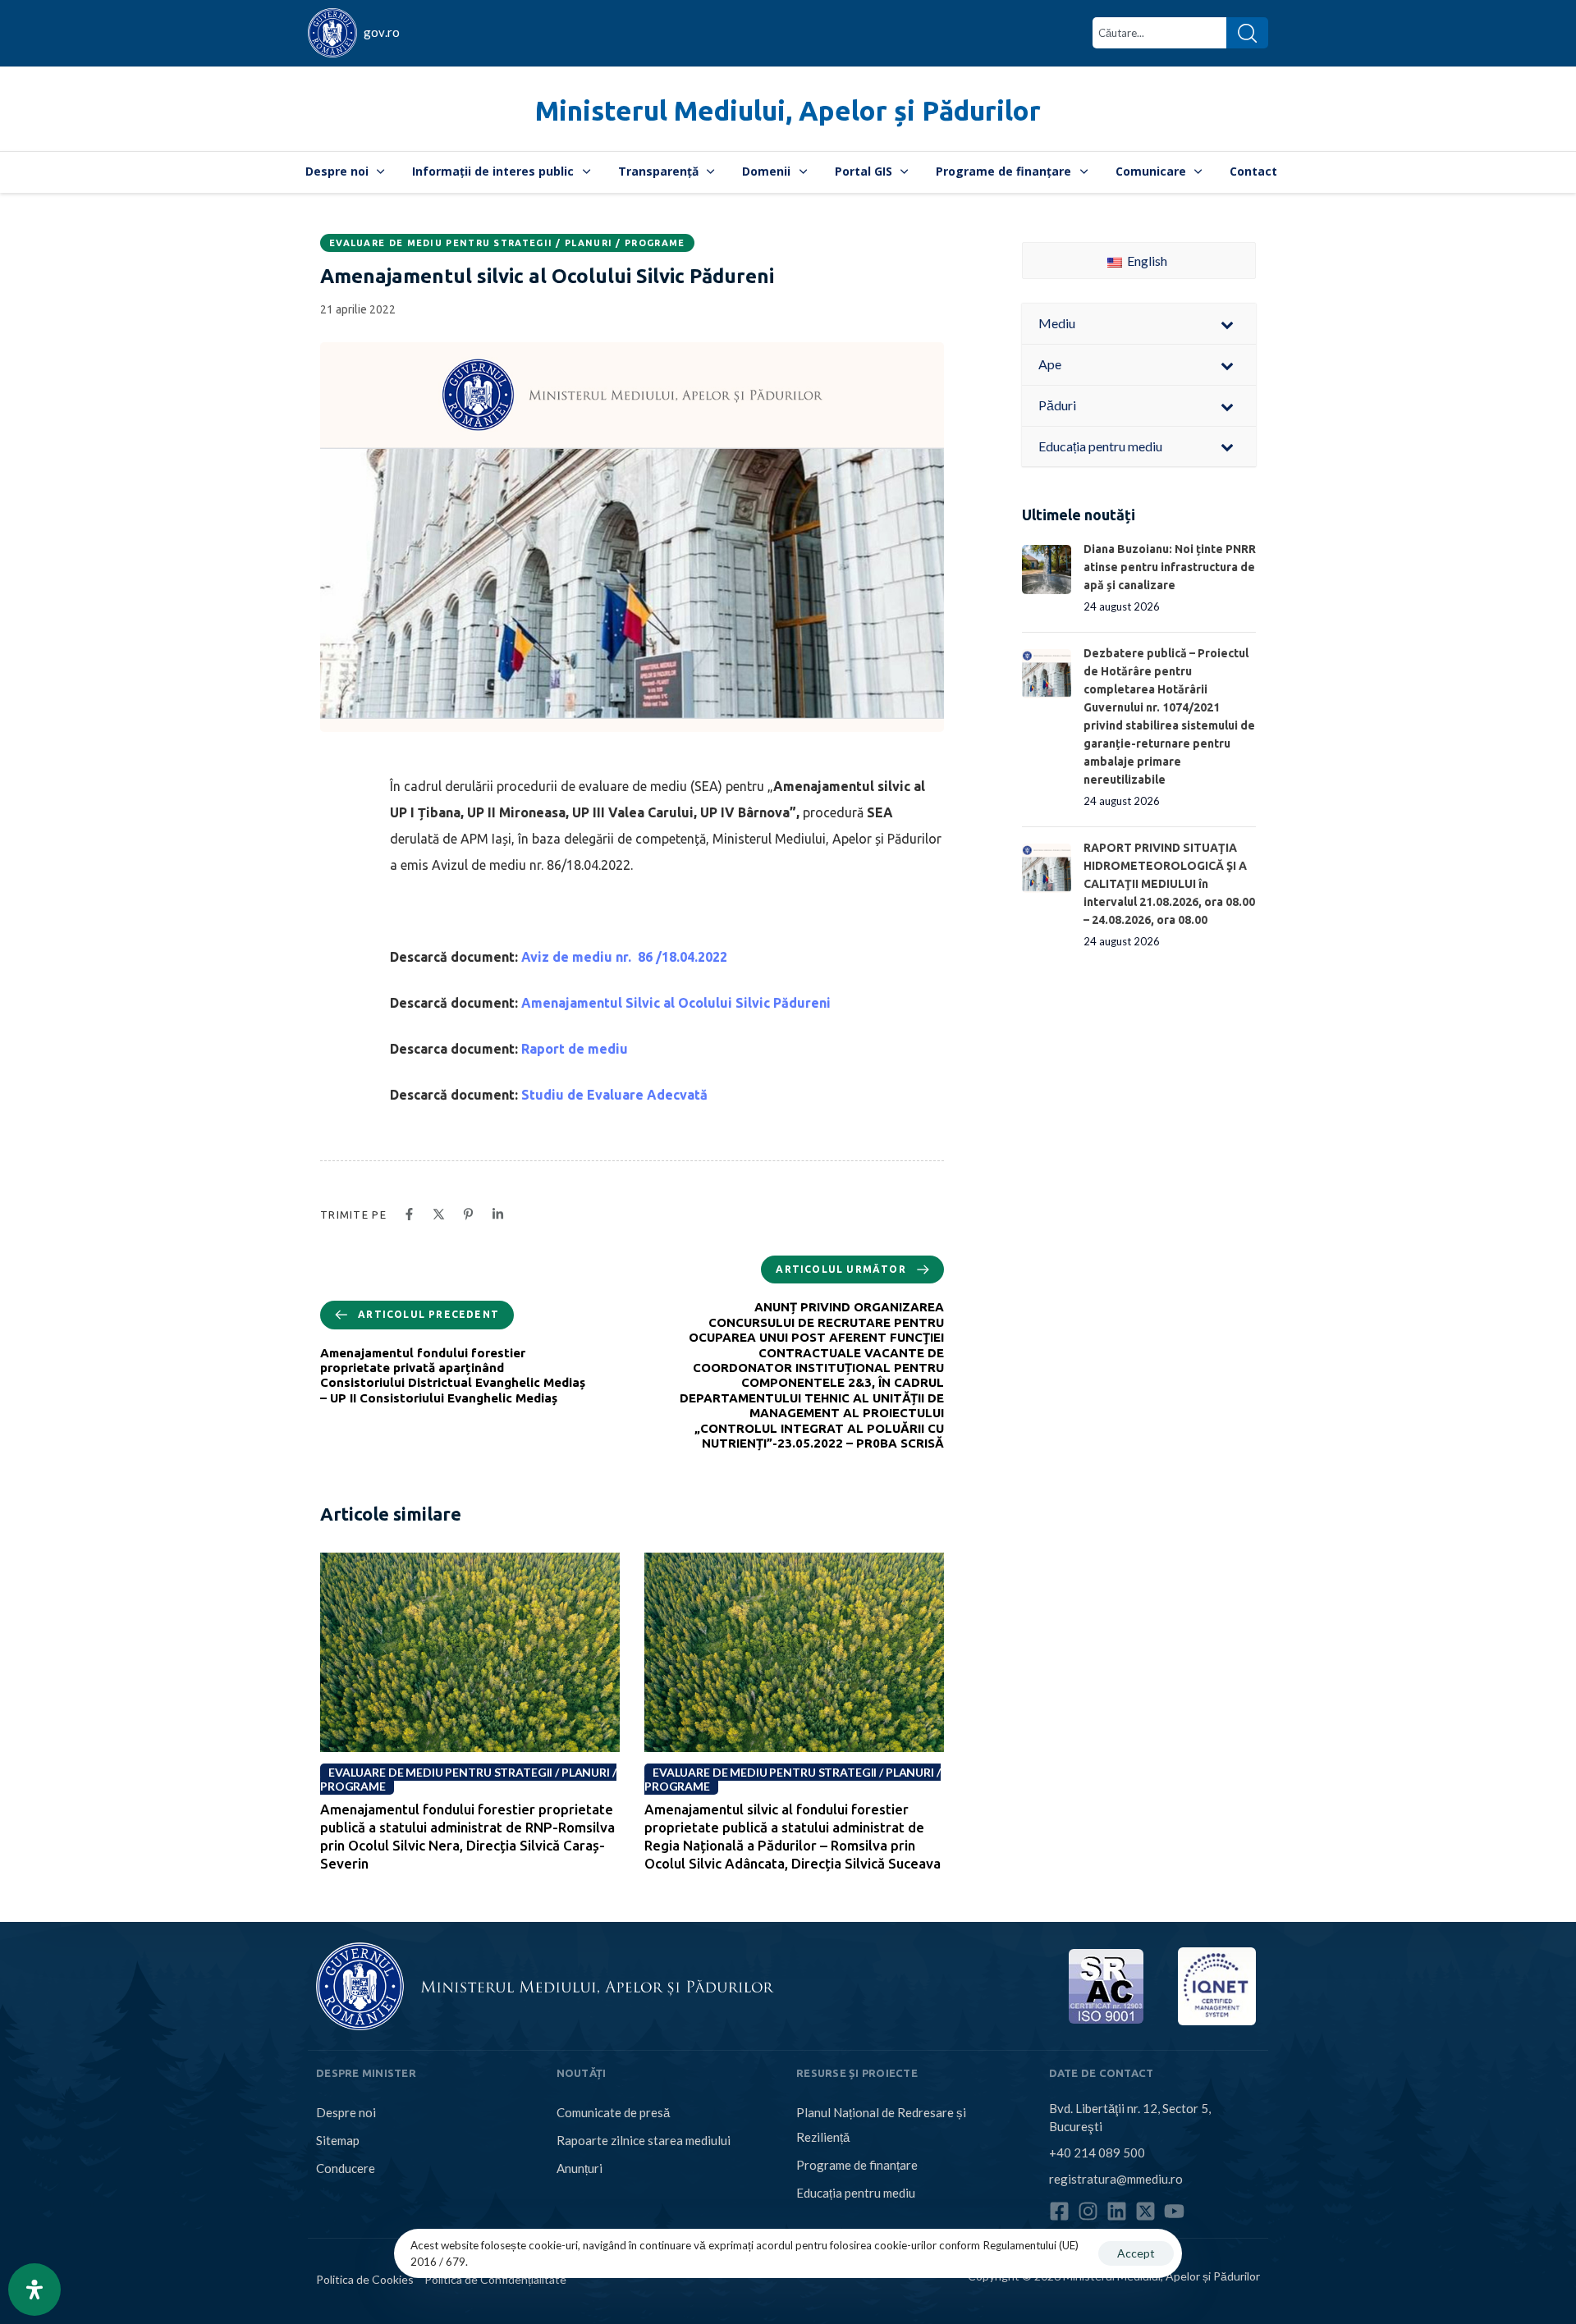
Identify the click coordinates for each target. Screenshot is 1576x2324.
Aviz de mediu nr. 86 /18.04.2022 (624, 957)
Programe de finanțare (1003, 171)
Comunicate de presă (613, 2112)
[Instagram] (1088, 2211)
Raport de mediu (575, 1049)
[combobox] (1159, 33)
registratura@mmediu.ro (1116, 2179)
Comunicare (1151, 171)
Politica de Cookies (365, 2279)
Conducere (346, 2168)
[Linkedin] (1117, 2211)
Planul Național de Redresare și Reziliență (881, 2125)
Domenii (766, 171)
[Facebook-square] (1059, 2211)
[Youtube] (1174, 2211)
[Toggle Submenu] (1227, 324)
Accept (1136, 2253)
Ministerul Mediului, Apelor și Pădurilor (788, 110)
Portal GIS (864, 171)
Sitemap (338, 2140)
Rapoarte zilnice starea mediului (644, 2140)
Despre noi (337, 171)
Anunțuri (580, 2168)
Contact (1253, 171)
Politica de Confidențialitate (495, 2279)
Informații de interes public (493, 171)
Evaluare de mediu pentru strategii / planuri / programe (507, 243)
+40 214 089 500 (1097, 2152)
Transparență (658, 171)
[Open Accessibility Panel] (34, 2290)
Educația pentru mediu (856, 2193)
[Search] (1247, 33)
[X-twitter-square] (1145, 2211)
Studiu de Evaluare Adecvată (614, 1095)
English (1146, 261)
